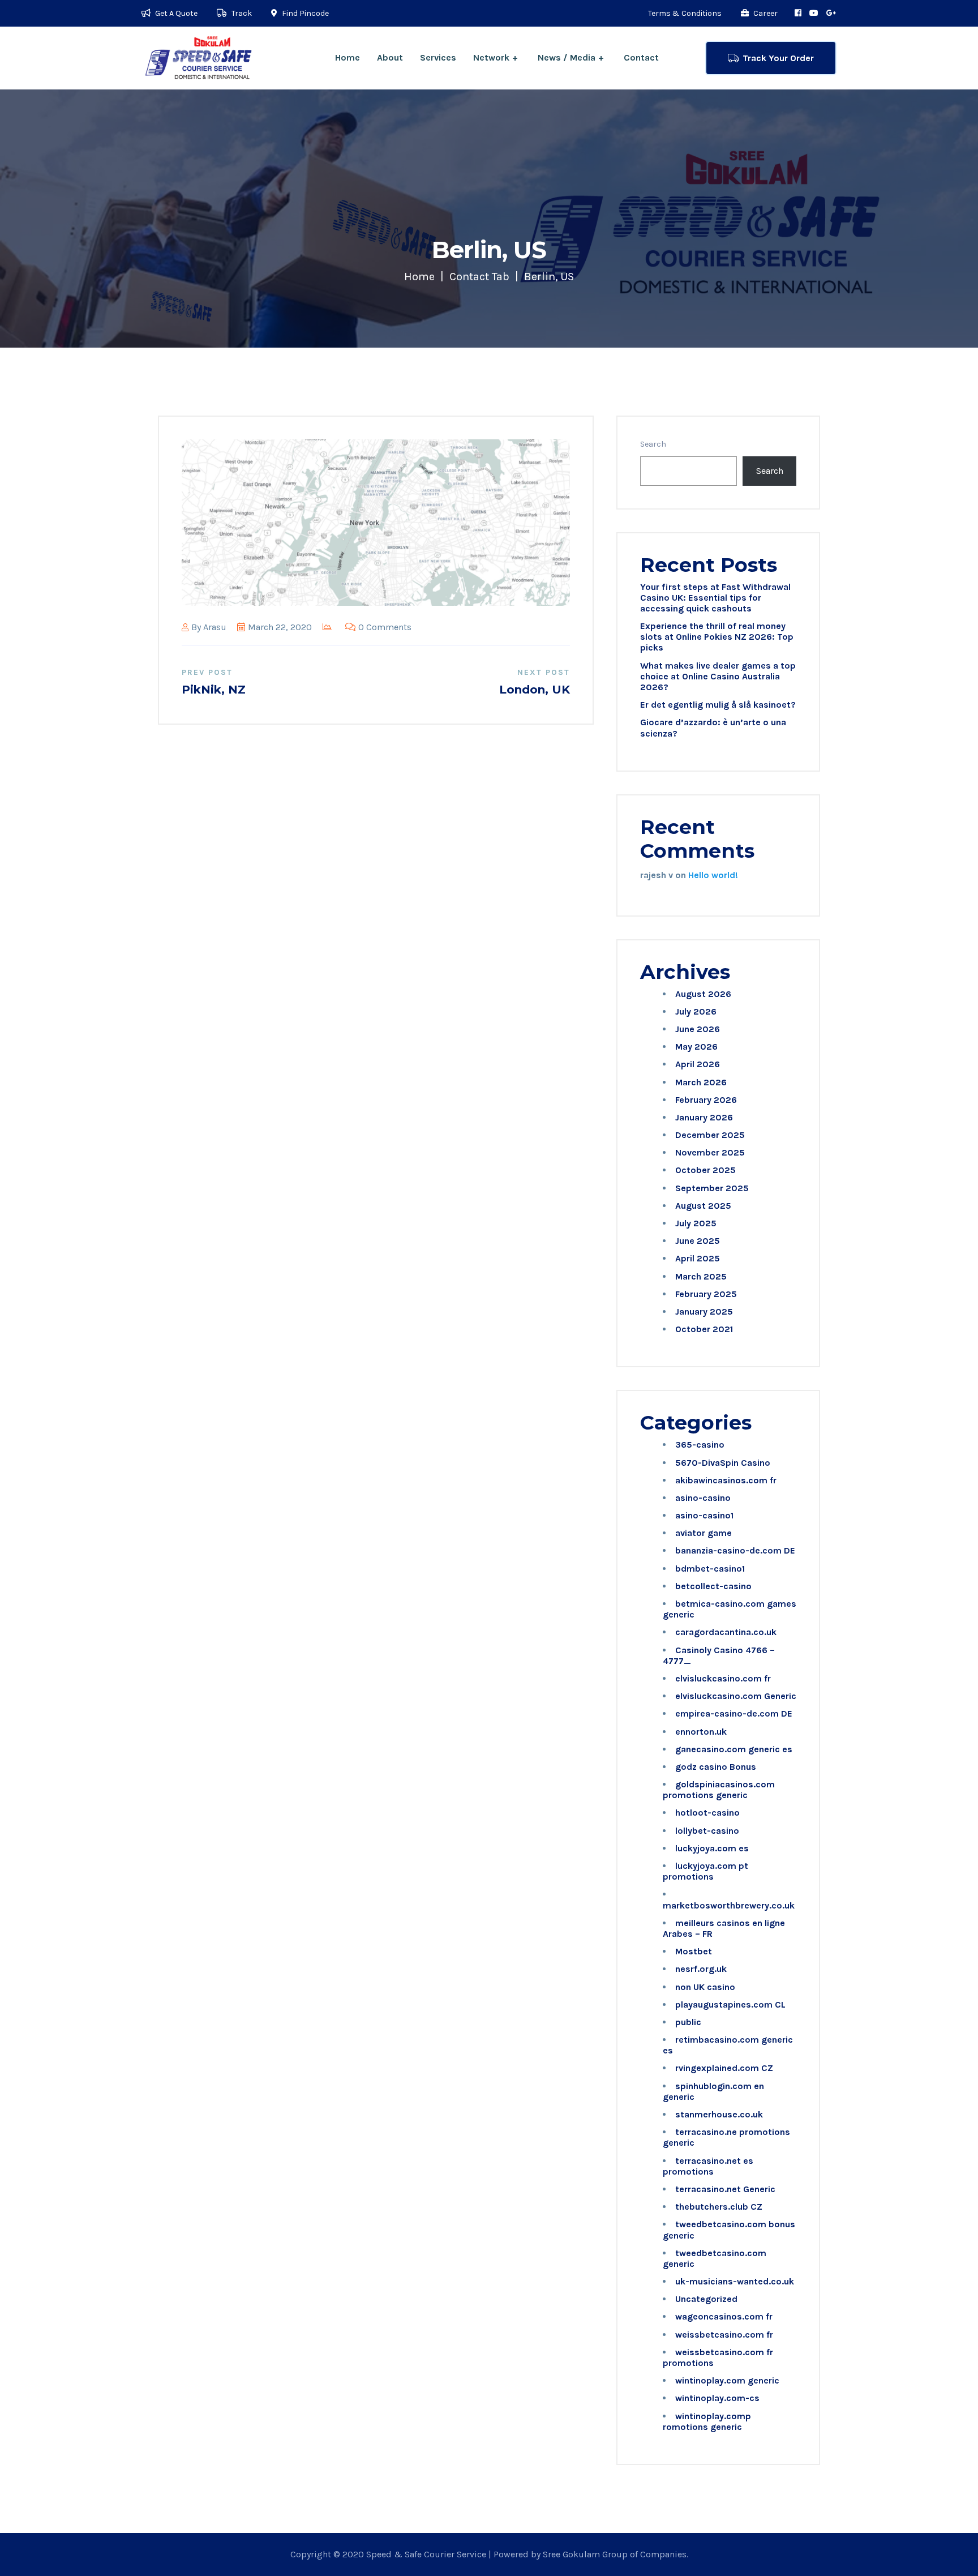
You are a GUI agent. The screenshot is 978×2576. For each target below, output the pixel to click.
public (688, 2022)
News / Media (567, 57)
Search (653, 444)
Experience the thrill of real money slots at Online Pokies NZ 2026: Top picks (717, 637)
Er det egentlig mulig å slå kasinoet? (718, 705)
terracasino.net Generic (725, 2189)
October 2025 (705, 1170)
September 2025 (712, 1188)
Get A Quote (175, 13)
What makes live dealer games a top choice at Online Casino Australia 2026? (718, 676)
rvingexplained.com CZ (724, 2068)
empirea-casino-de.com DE (734, 1713)
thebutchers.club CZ (719, 2207)
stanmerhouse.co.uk (719, 2114)
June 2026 (698, 1029)
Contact (641, 57)
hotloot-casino (707, 1813)
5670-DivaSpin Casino (723, 1463)
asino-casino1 (704, 1515)
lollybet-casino (707, 1831)
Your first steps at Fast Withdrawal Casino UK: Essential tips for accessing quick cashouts (715, 598)
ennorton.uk (701, 1732)
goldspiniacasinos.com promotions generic (719, 1790)
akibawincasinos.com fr (726, 1480)
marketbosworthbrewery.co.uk (729, 1905)
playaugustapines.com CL (730, 2004)
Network (491, 57)
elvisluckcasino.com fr (723, 1678)
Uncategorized (706, 2299)
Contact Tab (479, 277)
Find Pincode (304, 13)
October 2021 (704, 1329)
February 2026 (706, 1100)
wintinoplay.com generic (727, 2380)
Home (348, 57)
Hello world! (713, 875)
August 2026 (703, 994)
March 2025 (701, 1276)
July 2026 (696, 1011)
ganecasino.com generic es (734, 1749)
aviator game (704, 1533)
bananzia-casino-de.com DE (735, 1550)
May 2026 (696, 1047)
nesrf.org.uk (701, 1969)
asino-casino (703, 1498)
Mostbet (694, 1951)
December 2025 (710, 1135)
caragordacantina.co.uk (726, 1632)
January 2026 (704, 1117)
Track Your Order (778, 58)
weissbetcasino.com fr (724, 2335)
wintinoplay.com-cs (717, 2398)
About (390, 57)
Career (765, 13)
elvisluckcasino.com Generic (736, 1696)
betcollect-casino (713, 1586)
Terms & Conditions (685, 13)
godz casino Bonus (716, 1767)
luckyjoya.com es (712, 1848)
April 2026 (698, 1064)
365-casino (700, 1445)
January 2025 (704, 1311)
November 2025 (710, 1152)
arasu (215, 627)
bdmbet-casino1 (710, 1569)
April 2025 (698, 1258)
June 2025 (698, 1241)
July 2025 (696, 1223)
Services (438, 57)
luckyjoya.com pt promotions (705, 1871)
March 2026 (701, 1082)
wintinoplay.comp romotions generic (707, 2421)
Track (241, 13)
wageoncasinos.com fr (724, 2316)
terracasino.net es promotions (708, 2166)
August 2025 (703, 1206)
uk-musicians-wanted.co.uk (735, 2281)
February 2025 (706, 1294)
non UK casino (705, 1987)
